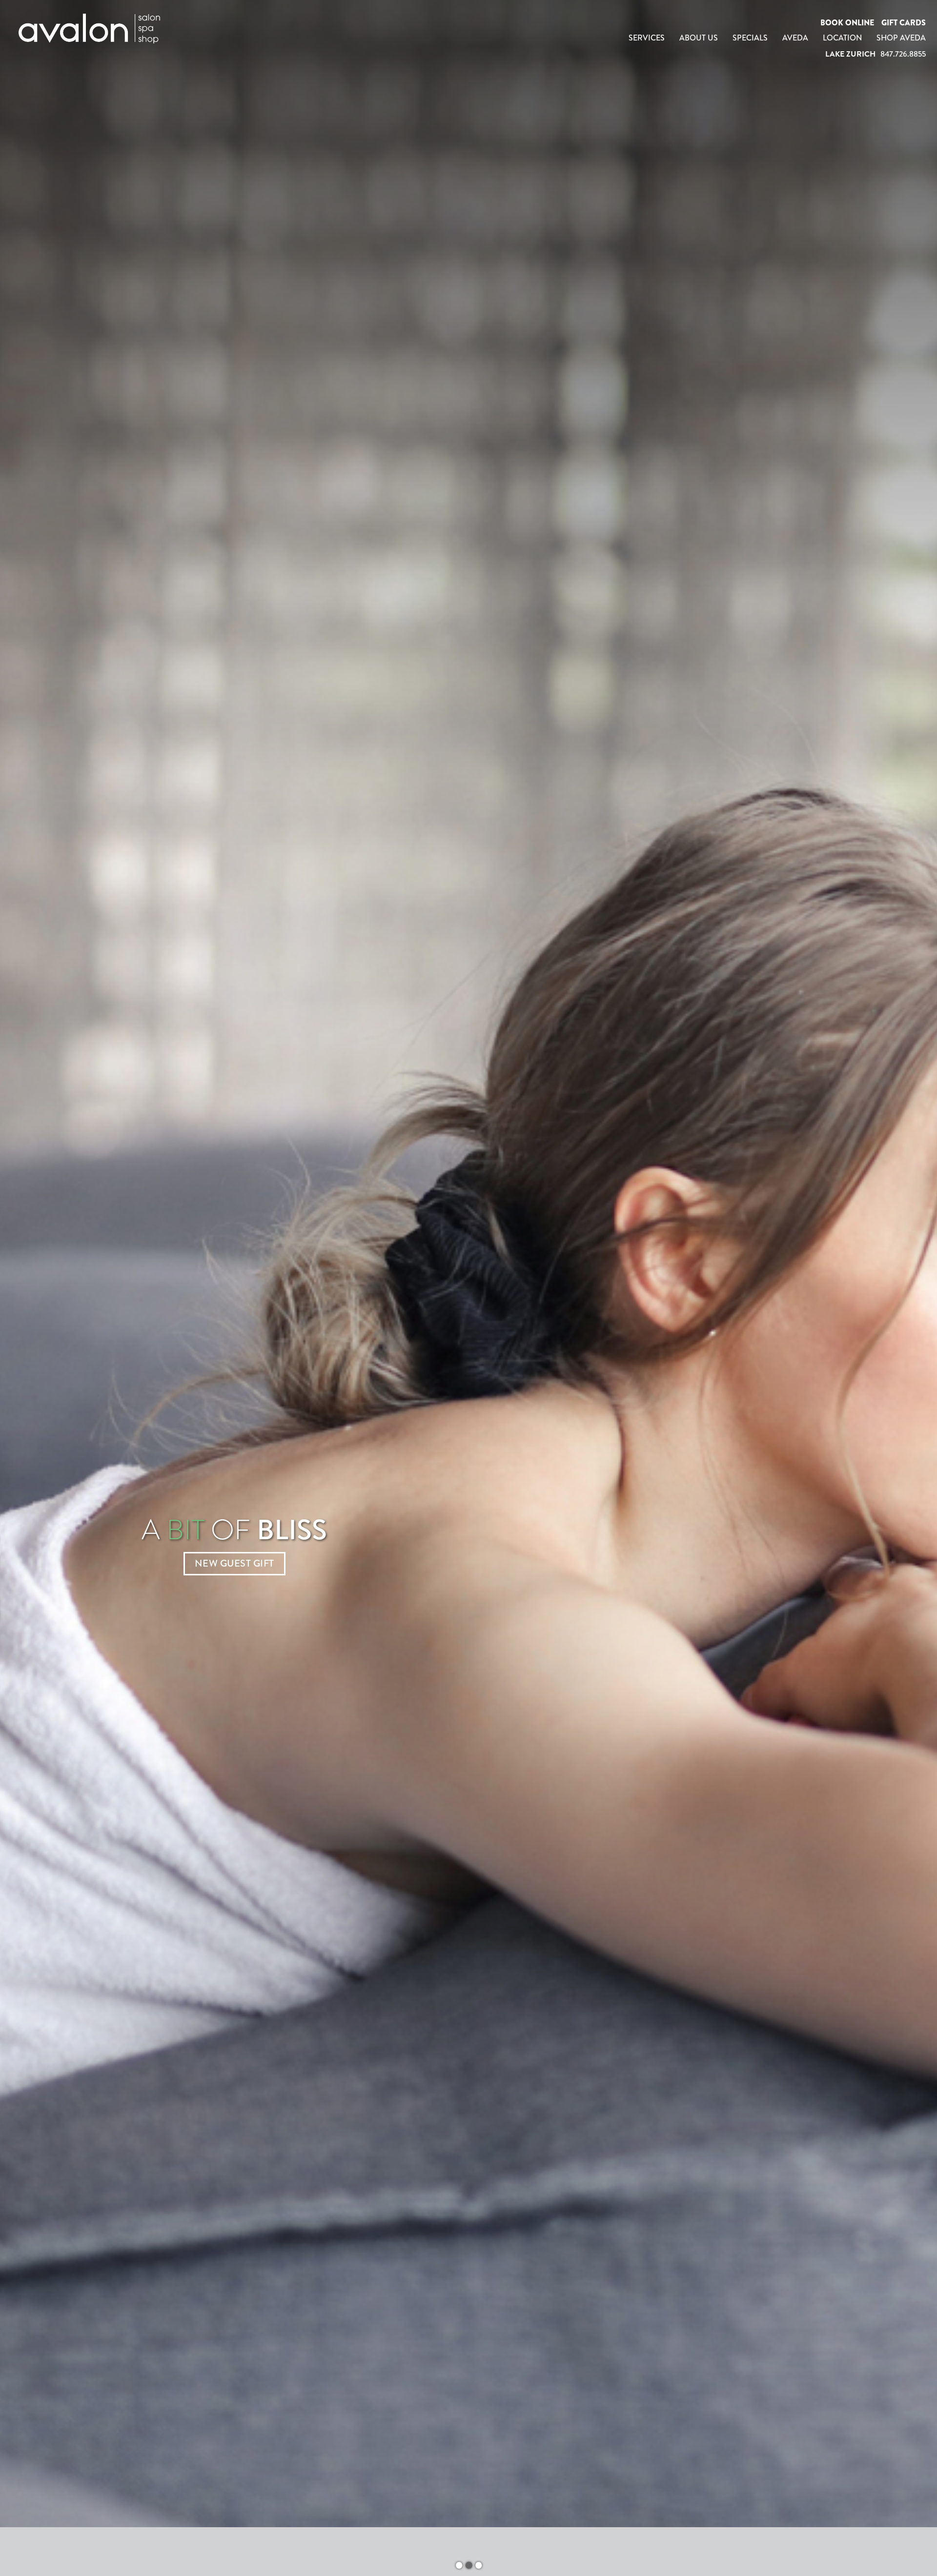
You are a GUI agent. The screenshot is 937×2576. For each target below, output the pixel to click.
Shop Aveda (901, 38)
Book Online (847, 23)
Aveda (795, 38)
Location (842, 38)
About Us (699, 38)
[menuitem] (647, 38)
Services (647, 38)
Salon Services (234, 1578)
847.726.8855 (903, 54)
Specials (750, 38)
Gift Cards (904, 23)
